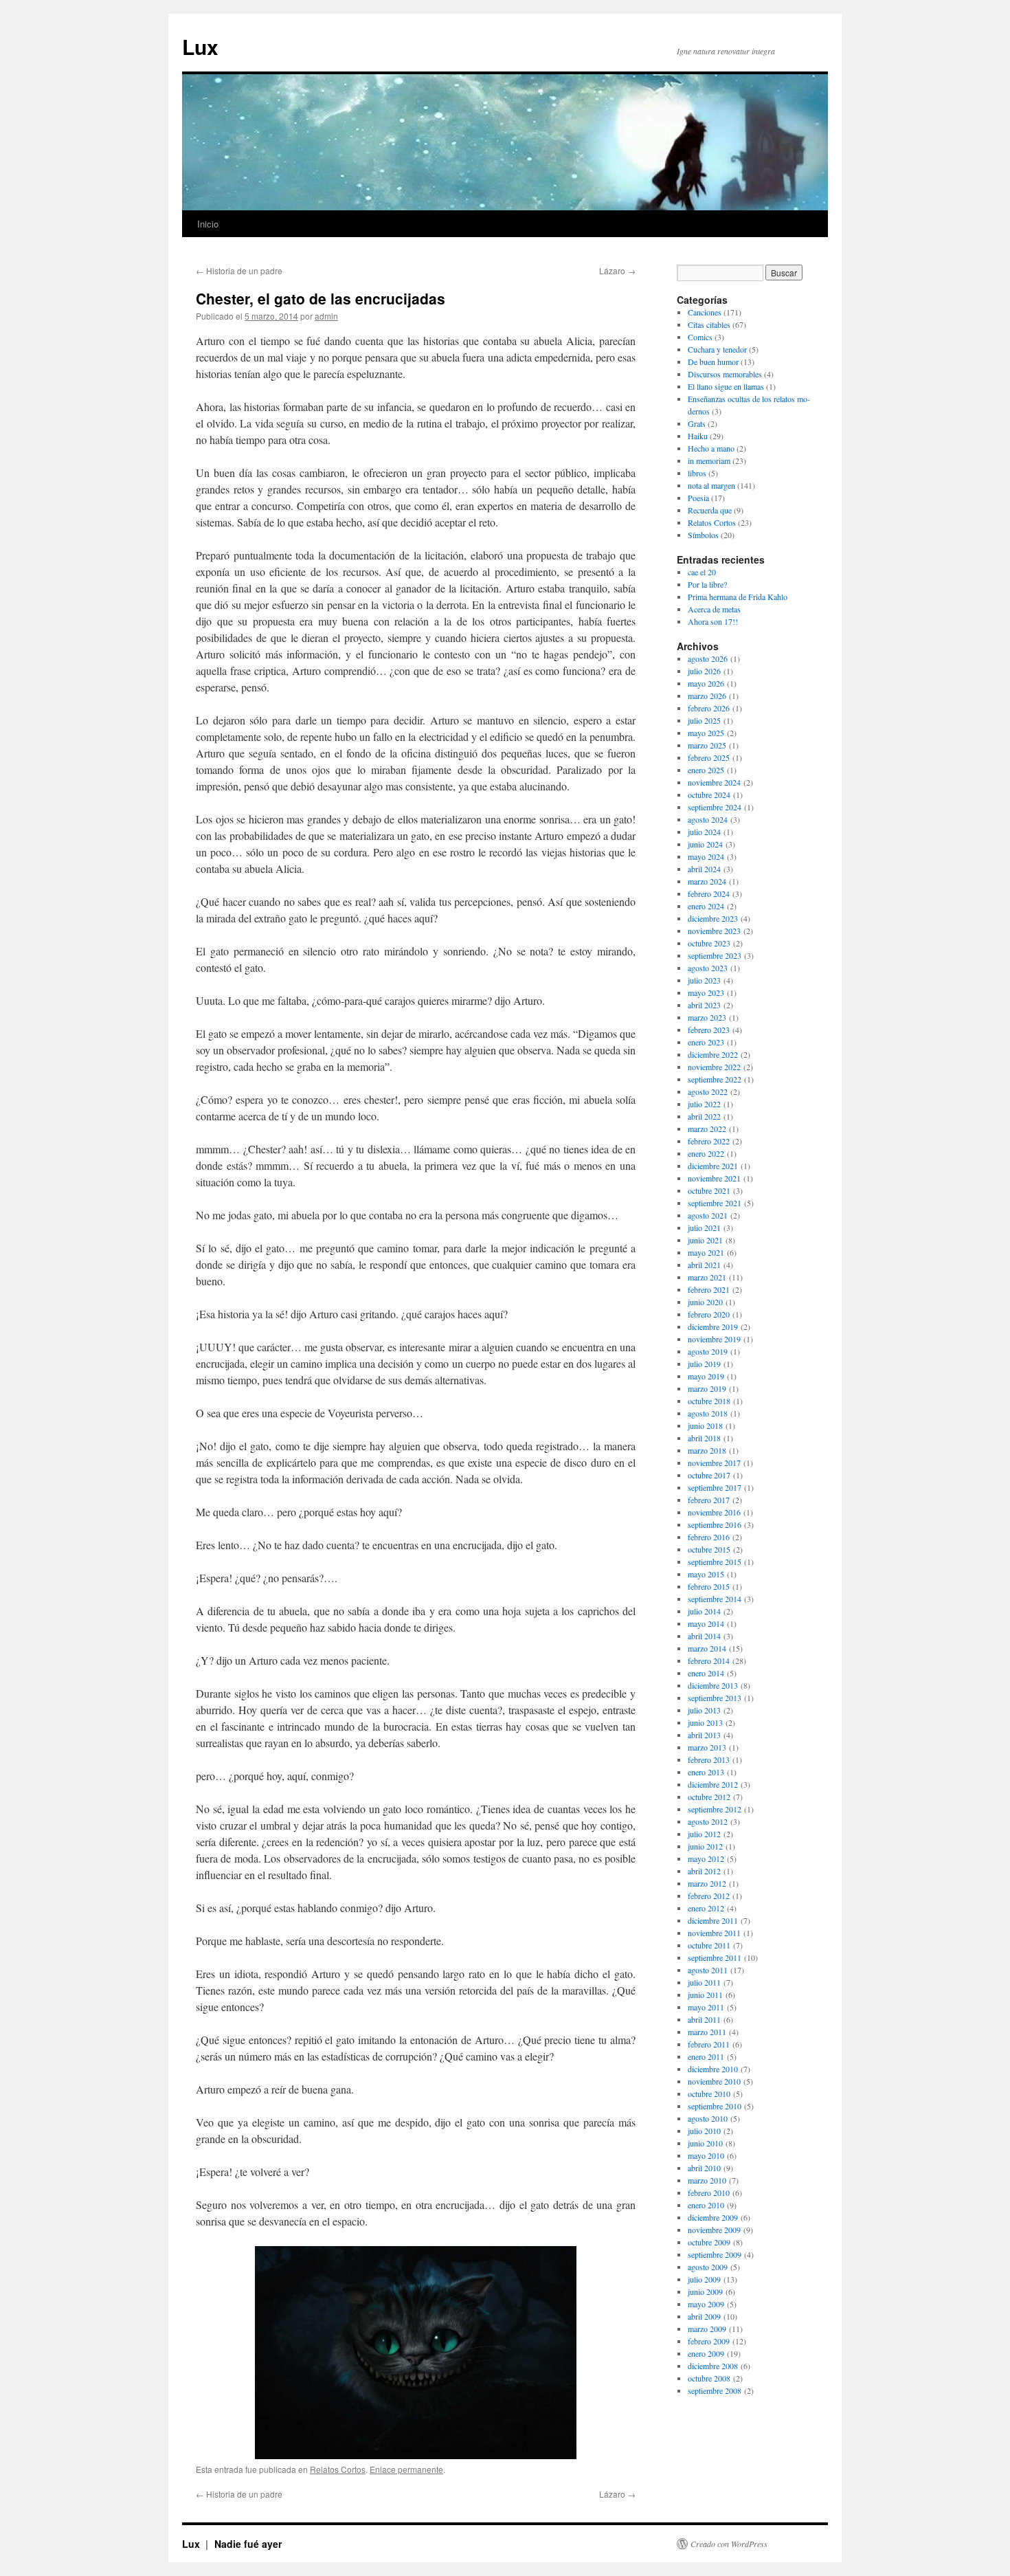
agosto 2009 (708, 2267)
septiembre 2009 (715, 2254)
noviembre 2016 (714, 1512)
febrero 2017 (709, 1500)
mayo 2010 (706, 2155)
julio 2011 (704, 1982)
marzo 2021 (707, 1277)
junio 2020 (705, 1302)
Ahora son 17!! (713, 621)
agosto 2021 (708, 1215)
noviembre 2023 (714, 931)
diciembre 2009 (713, 2217)
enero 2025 (706, 770)
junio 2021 (705, 1240)
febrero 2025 (709, 757)
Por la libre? (707, 584)
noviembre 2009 (714, 2230)
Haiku (698, 436)
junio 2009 (705, 2291)
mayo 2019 (706, 1376)
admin (326, 316)
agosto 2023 (708, 968)
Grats (697, 423)
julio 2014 (704, 1611)
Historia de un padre (239, 270)
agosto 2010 (708, 2118)
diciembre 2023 (713, 918)
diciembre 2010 (713, 2069)
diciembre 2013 (713, 1685)
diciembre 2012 (713, 1784)
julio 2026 (704, 671)
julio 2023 (704, 980)
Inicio (208, 224)
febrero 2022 (709, 1141)
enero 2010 (706, 2205)
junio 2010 (705, 2143)
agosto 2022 (708, 1091)
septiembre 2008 (715, 2390)
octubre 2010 (709, 2094)
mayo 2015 (706, 1574)
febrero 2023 (709, 1030)
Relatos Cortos (338, 2469)
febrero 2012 (709, 1896)
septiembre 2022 (715, 1079)
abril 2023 (704, 1005)
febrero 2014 (709, 1661)
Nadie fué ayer (248, 2544)
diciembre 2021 (713, 1166)
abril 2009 (704, 2316)
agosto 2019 (708, 1351)
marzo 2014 (707, 1648)
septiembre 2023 (715, 955)
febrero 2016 (709, 1537)
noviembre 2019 (714, 1339)
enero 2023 (706, 1042)
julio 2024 (704, 832)
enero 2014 (706, 1673)
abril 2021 (704, 1265)
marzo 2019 (707, 1388)
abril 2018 (704, 1438)
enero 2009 (706, 2353)
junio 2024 (705, 844)
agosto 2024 (708, 819)
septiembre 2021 (715, 1203)
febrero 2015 (709, 1586)
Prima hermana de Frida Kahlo (738, 597)
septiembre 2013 (715, 1698)
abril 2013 (704, 1735)
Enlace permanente (406, 2469)
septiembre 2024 (715, 807)
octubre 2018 (709, 1401)
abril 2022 (704, 1116)
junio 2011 (705, 1995)
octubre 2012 (709, 1797)
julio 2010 (704, 2131)
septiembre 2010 (715, 2106)
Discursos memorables (725, 374)
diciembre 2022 (713, 1054)
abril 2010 (704, 2168)
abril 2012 (704, 1871)
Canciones (705, 312)
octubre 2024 (709, 795)
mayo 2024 (706, 856)
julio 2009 (704, 2279)
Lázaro (617, 270)
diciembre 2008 (713, 2366)
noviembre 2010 (714, 2081)
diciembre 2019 (713, 1326)
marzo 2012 (707, 1883)
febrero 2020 (709, 1314)
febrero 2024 (709, 893)
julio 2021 (704, 1228)
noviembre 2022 (714, 1067)
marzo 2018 (707, 1450)
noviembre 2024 (714, 782)
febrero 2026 (709, 708)
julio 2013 (704, 1710)
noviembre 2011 (714, 1933)
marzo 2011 (707, 2032)
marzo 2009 (707, 2329)
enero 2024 (706, 906)
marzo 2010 (707, 2180)
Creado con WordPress (729, 2544)
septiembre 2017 (715, 1487)
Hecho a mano (711, 448)
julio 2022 (704, 1104)
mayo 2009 (706, 2304)
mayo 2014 (706, 1623)
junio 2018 (705, 1425)
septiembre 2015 (715, 1562)
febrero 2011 (709, 2044)
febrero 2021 (709, 1289)
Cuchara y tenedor (717, 349)
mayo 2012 (706, 1858)
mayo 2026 (706, 683)
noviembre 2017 (714, 1463)
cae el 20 (702, 572)
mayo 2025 (706, 733)
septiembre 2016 (715, 1524)
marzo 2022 (707, 1129)
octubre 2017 (709, 1475)
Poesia (698, 498)
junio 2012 (705, 1846)
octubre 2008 (709, 2378)
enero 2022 (706, 1153)
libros (697, 473)
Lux (200, 46)
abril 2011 (704, 2019)
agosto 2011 (708, 1970)
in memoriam (709, 460)
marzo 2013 (707, 1747)
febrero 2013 (709, 1759)
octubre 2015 (709, 1549)
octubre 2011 (709, 1945)
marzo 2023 (707, 1017)
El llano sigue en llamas (726, 386)
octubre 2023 (709, 943)
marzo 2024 (707, 881)
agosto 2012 (708, 1821)
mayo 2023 (706, 992)
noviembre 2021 (714, 1178)
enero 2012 (706, 1908)
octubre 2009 (709, 2242)
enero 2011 (706, 2056)
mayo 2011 (706, 2007)
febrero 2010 (709, 2192)
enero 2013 (706, 1772)
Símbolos (703, 535)
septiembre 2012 (715, 1809)
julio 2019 (704, 1364)
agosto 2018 (708, 1413)
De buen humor (713, 362)
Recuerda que (710, 510)
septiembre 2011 (715, 1957)
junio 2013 (705, 1722)
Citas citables (709, 324)
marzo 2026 (707, 696)
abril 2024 (704, 869)
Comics (700, 337)
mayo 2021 (706, 1252)
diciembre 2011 (713, 1920)
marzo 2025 (707, 745)
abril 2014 (704, 1636)
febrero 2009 (709, 2341)
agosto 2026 (708, 658)
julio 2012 (704, 1834)
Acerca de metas (714, 609)
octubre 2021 (709, 1190)
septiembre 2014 (715, 1599)
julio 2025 (704, 720)
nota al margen (711, 485)
